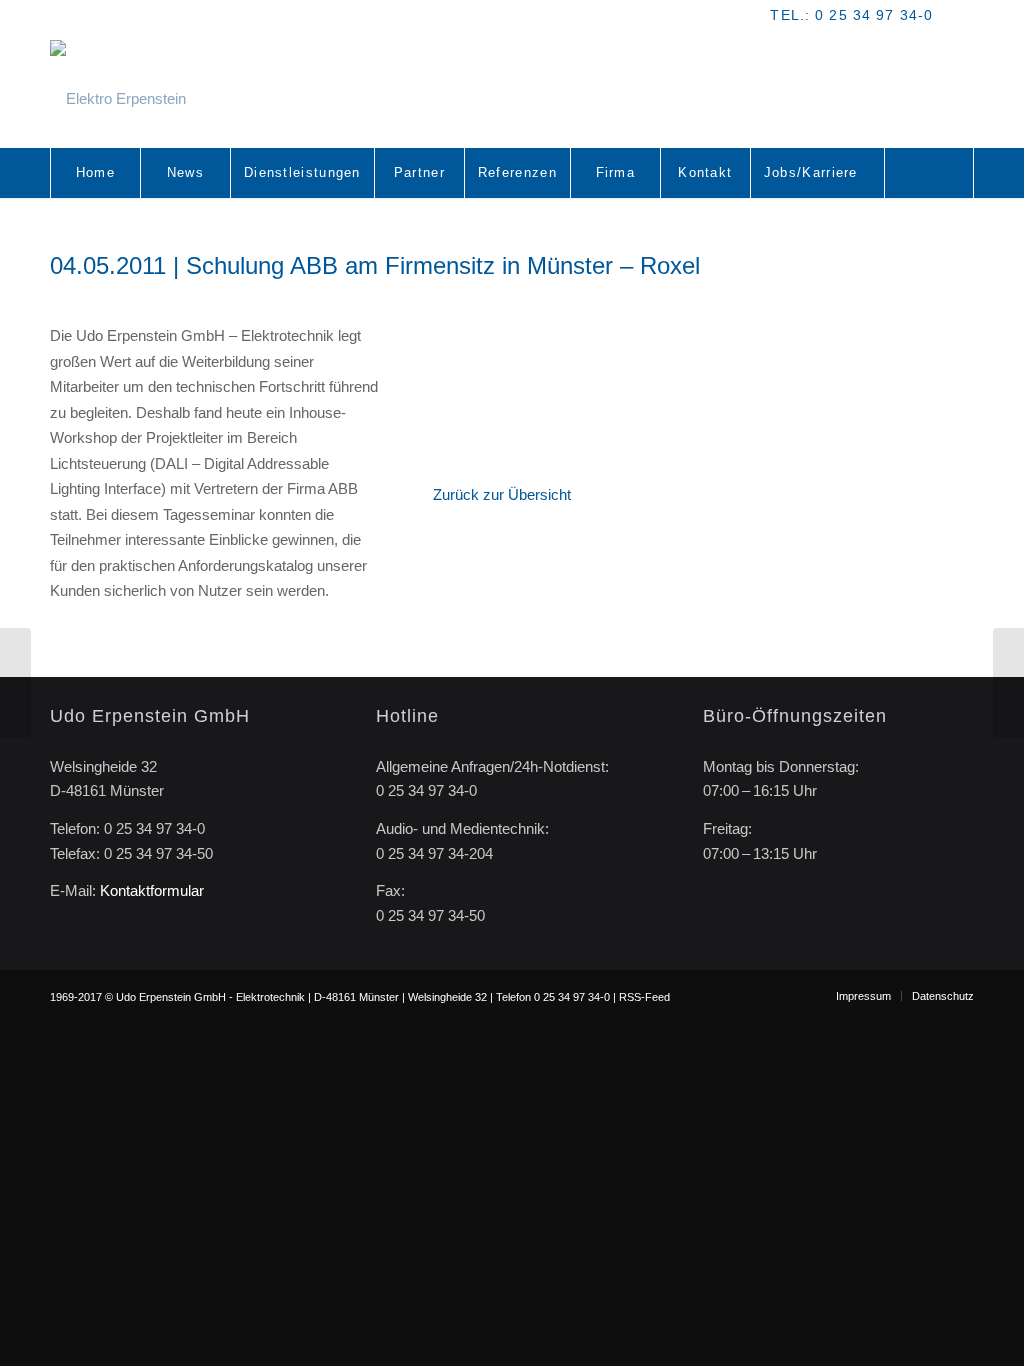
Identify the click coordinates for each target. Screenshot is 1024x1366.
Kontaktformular (152, 890)
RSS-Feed (644, 997)
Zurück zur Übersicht (502, 494)
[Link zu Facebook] (959, 15)
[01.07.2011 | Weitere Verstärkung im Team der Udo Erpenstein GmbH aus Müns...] (1008, 683)
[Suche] (929, 173)
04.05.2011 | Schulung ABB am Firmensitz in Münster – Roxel (375, 265)
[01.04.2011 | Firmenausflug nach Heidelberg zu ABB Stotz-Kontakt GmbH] (15, 683)
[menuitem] (95, 173)
